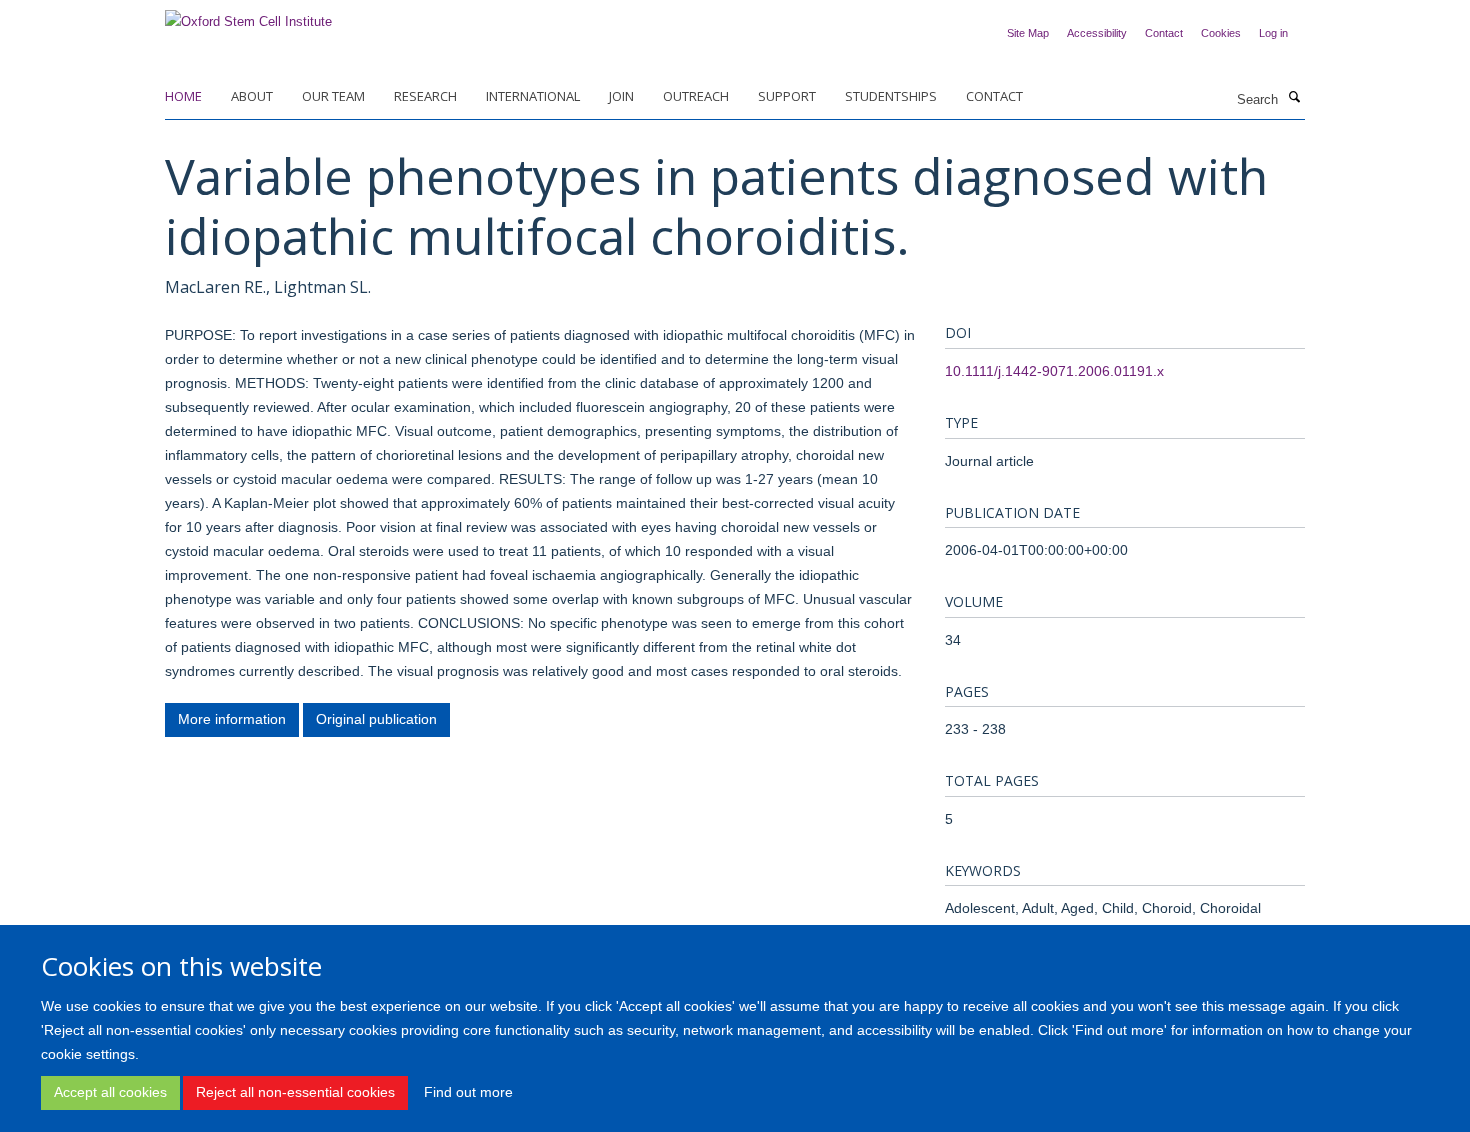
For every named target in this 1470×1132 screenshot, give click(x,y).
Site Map (1028, 33)
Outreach (696, 96)
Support (787, 96)
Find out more (468, 1092)
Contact (1164, 33)
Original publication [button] (376, 719)
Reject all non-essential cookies (295, 1092)
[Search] (1294, 98)
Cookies (1221, 33)
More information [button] (232, 719)
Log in (1273, 33)
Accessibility (1097, 33)
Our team (333, 96)
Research (425, 96)
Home (183, 96)
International (533, 96)
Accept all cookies (110, 1092)
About (252, 96)
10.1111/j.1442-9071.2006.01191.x (1054, 371)
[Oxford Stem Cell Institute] (248, 15)
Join (621, 96)
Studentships (891, 96)
